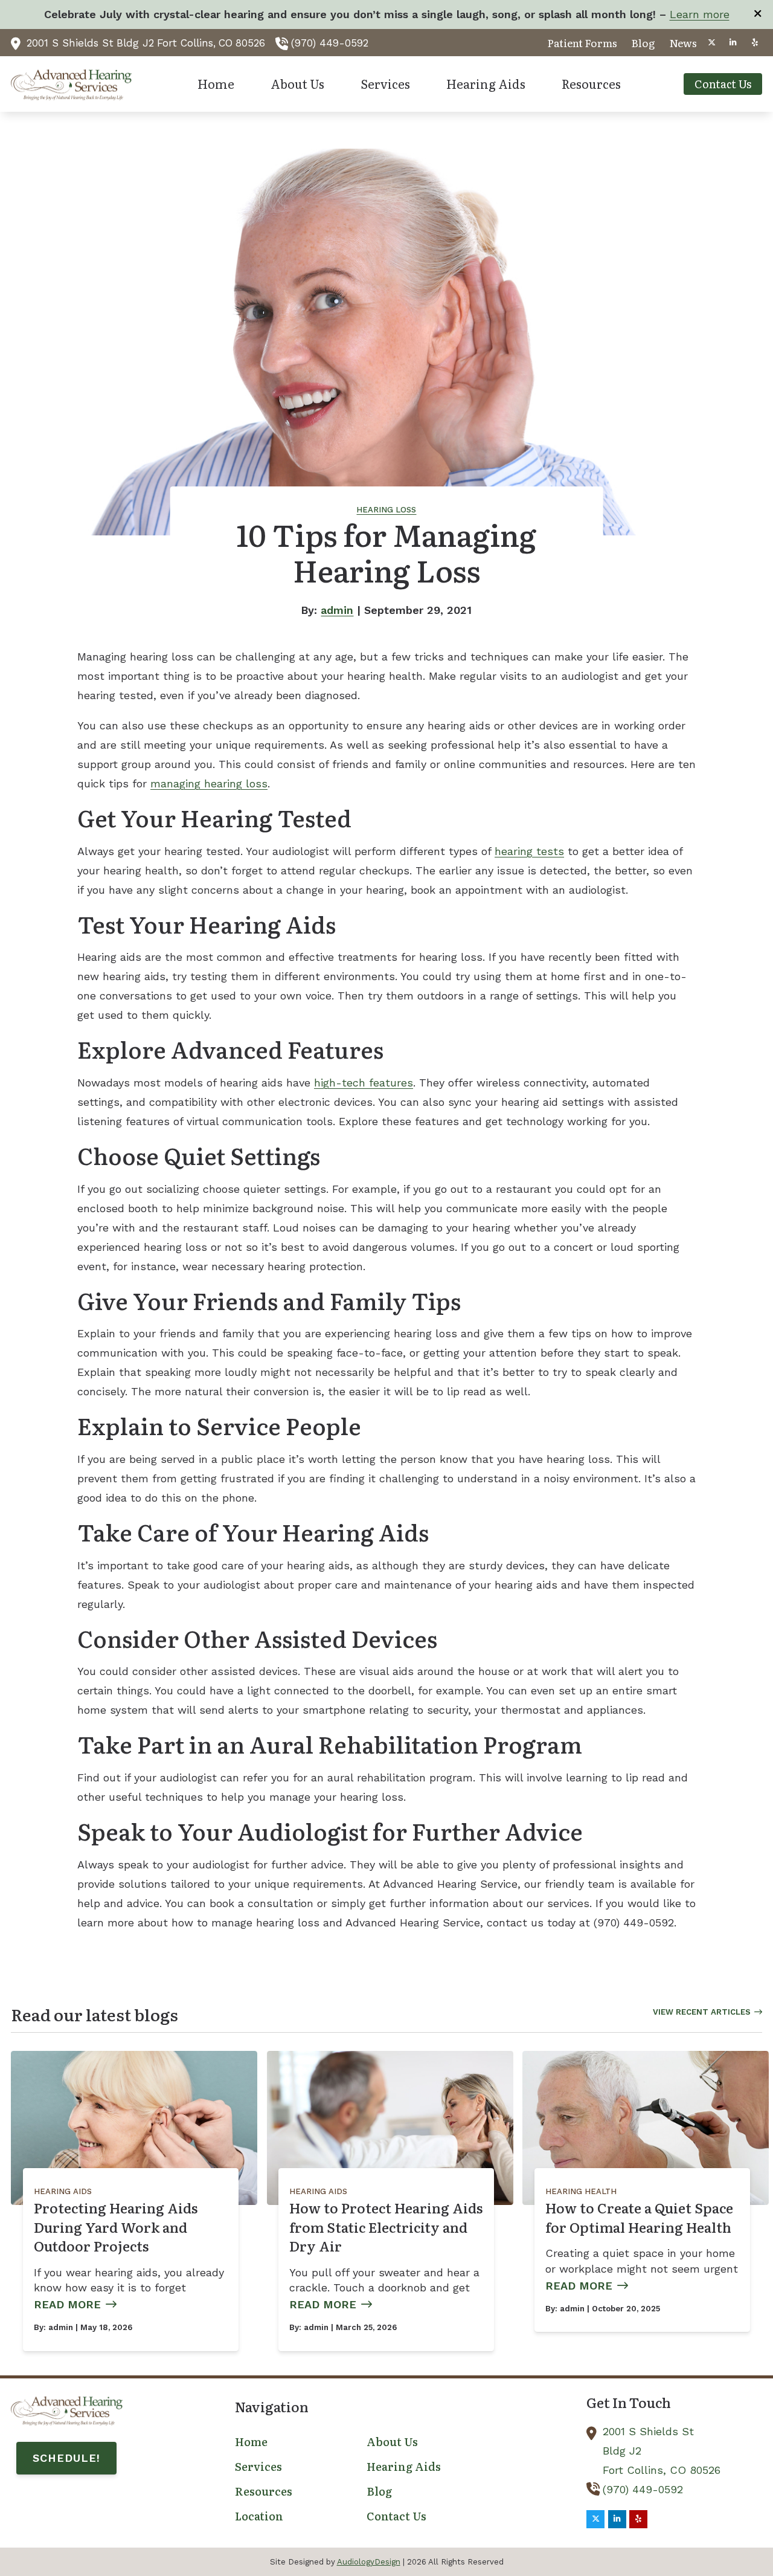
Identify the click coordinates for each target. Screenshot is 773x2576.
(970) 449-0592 (330, 43)
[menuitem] (582, 43)
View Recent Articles (702, 2012)
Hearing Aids (63, 2191)
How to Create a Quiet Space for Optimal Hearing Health (639, 2217)
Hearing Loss (386, 510)
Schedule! (66, 2458)
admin (337, 610)
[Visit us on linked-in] (733, 43)
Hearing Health (581, 2191)
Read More (67, 2304)
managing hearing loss (209, 783)
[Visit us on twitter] (711, 43)
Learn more (700, 14)
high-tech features (364, 1083)
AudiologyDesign (369, 2562)
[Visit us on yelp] (755, 43)
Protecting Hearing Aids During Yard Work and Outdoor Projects (116, 2227)
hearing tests (529, 851)
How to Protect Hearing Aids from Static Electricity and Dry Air (386, 2227)
